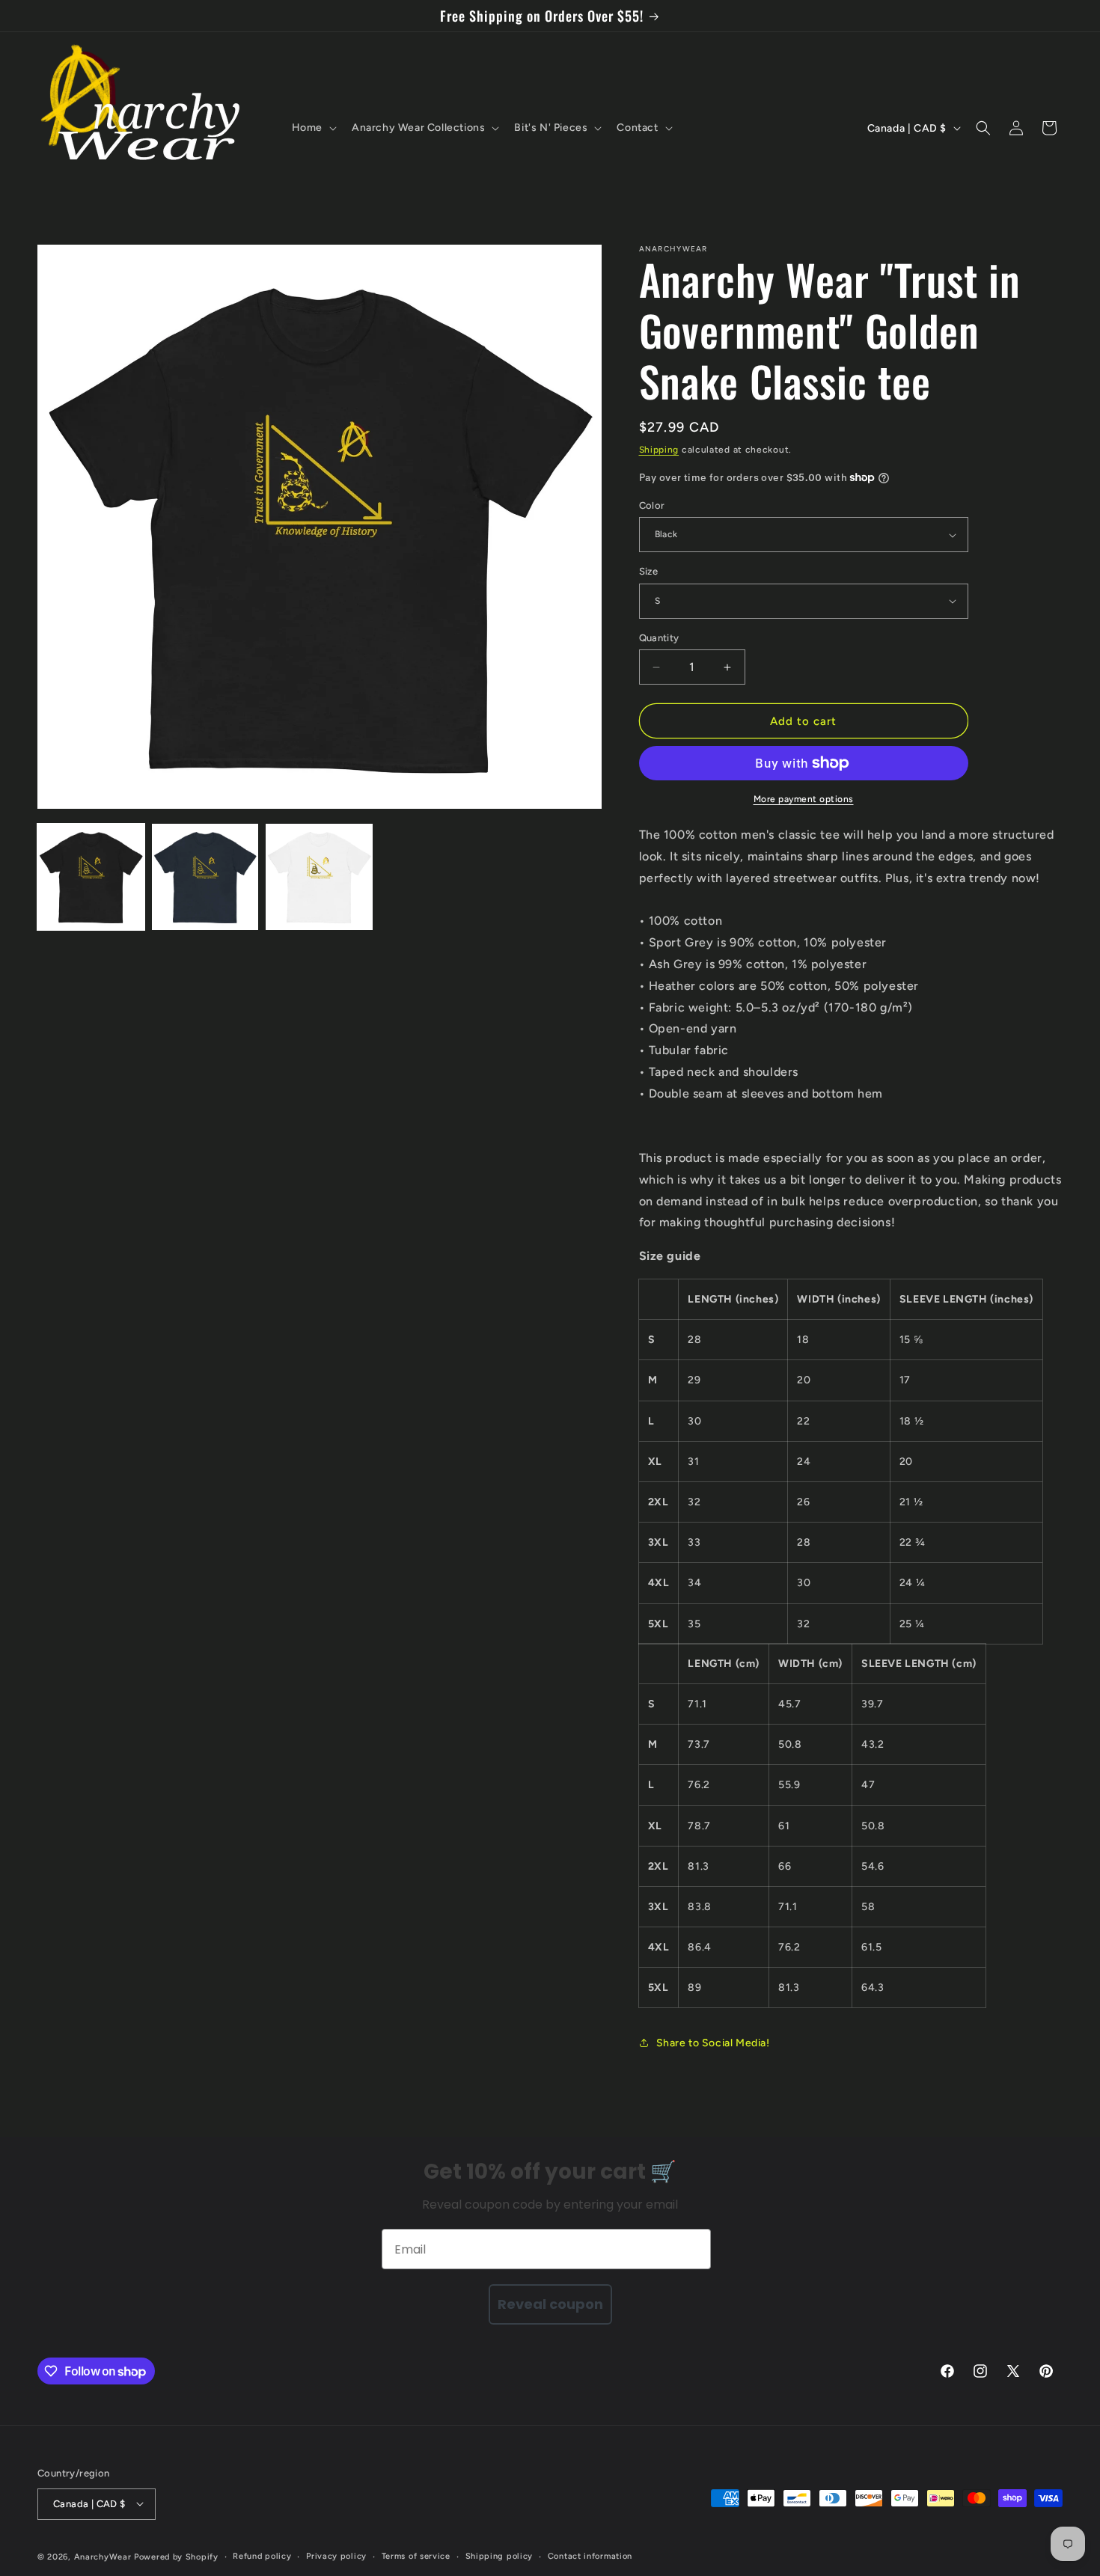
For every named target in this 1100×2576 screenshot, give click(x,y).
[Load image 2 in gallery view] (205, 877)
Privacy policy (336, 2555)
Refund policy (262, 2555)
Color (652, 505)
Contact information (590, 2555)
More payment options (804, 799)
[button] (313, 128)
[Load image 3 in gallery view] (319, 877)
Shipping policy (499, 2555)
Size (649, 571)
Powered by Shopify (176, 2556)
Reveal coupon (550, 2304)
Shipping (659, 450)
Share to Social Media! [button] (713, 2043)
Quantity (659, 638)
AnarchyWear (103, 2556)
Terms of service (416, 2555)
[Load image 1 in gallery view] (91, 877)
